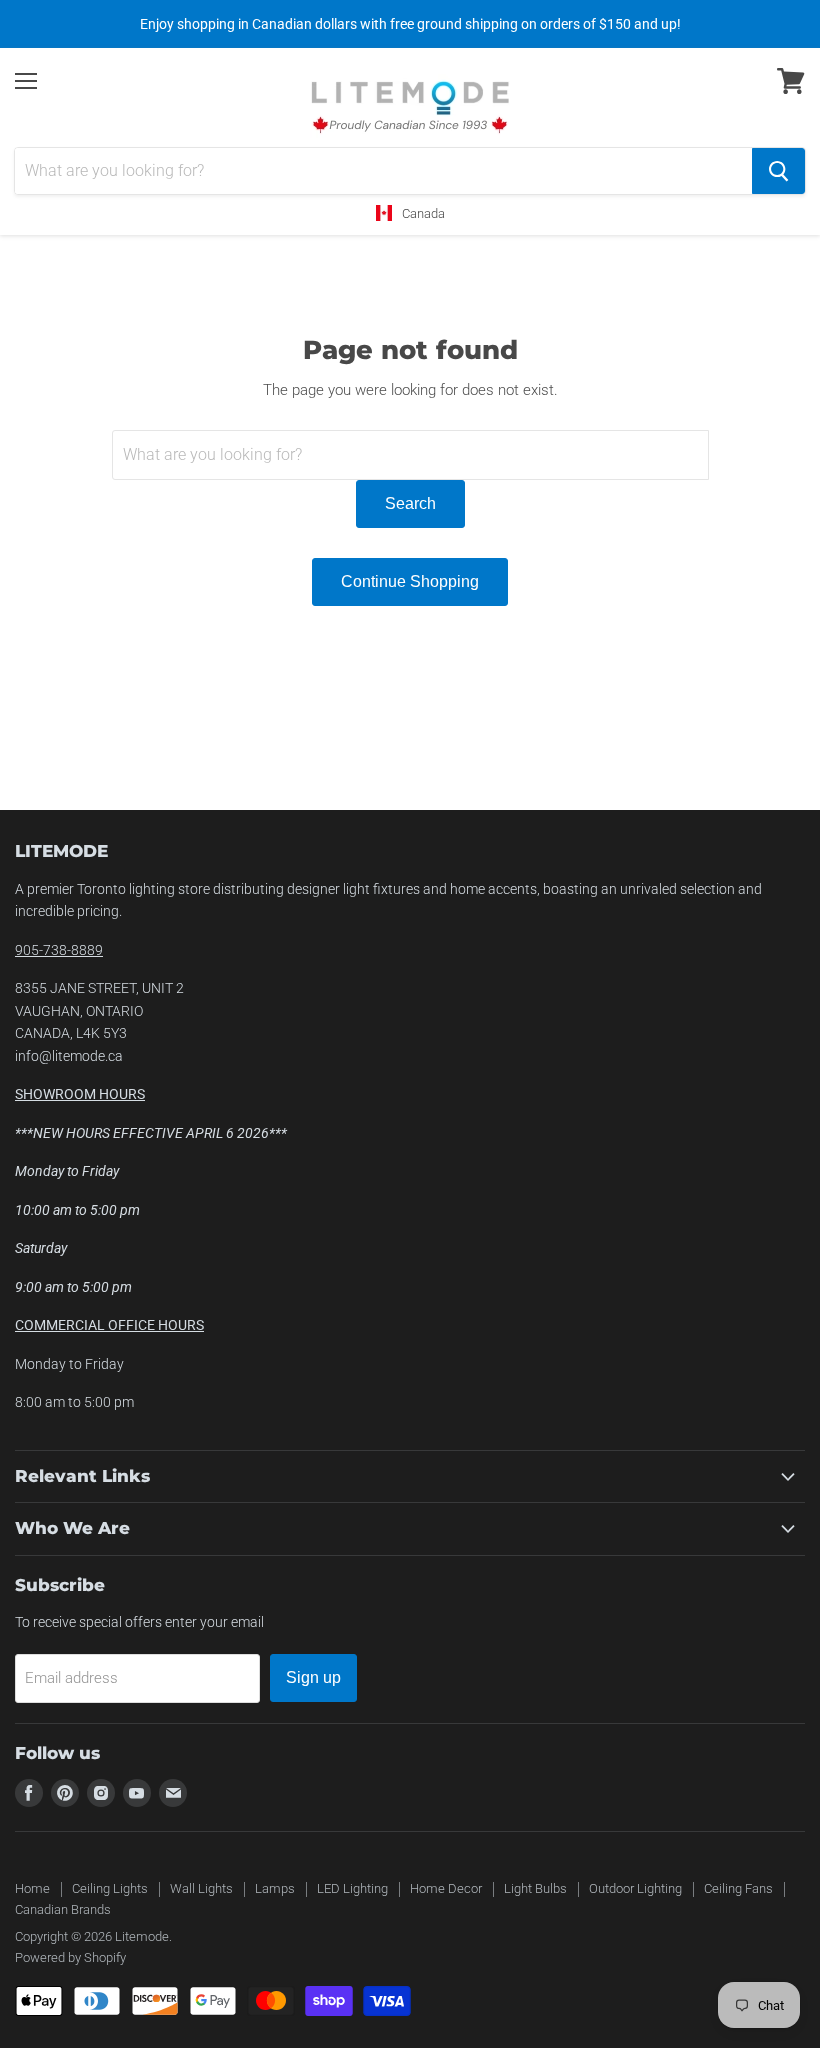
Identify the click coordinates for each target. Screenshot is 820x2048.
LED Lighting (352, 1888)
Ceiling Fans (738, 1888)
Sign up (313, 1677)
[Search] (778, 171)
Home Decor (446, 1888)
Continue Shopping (410, 581)
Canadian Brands (63, 1909)
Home (32, 1888)
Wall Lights (201, 1888)
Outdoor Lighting (635, 1888)
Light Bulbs (535, 1888)
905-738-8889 (59, 950)
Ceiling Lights (110, 1888)
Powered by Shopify (70, 1957)
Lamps (275, 1888)
